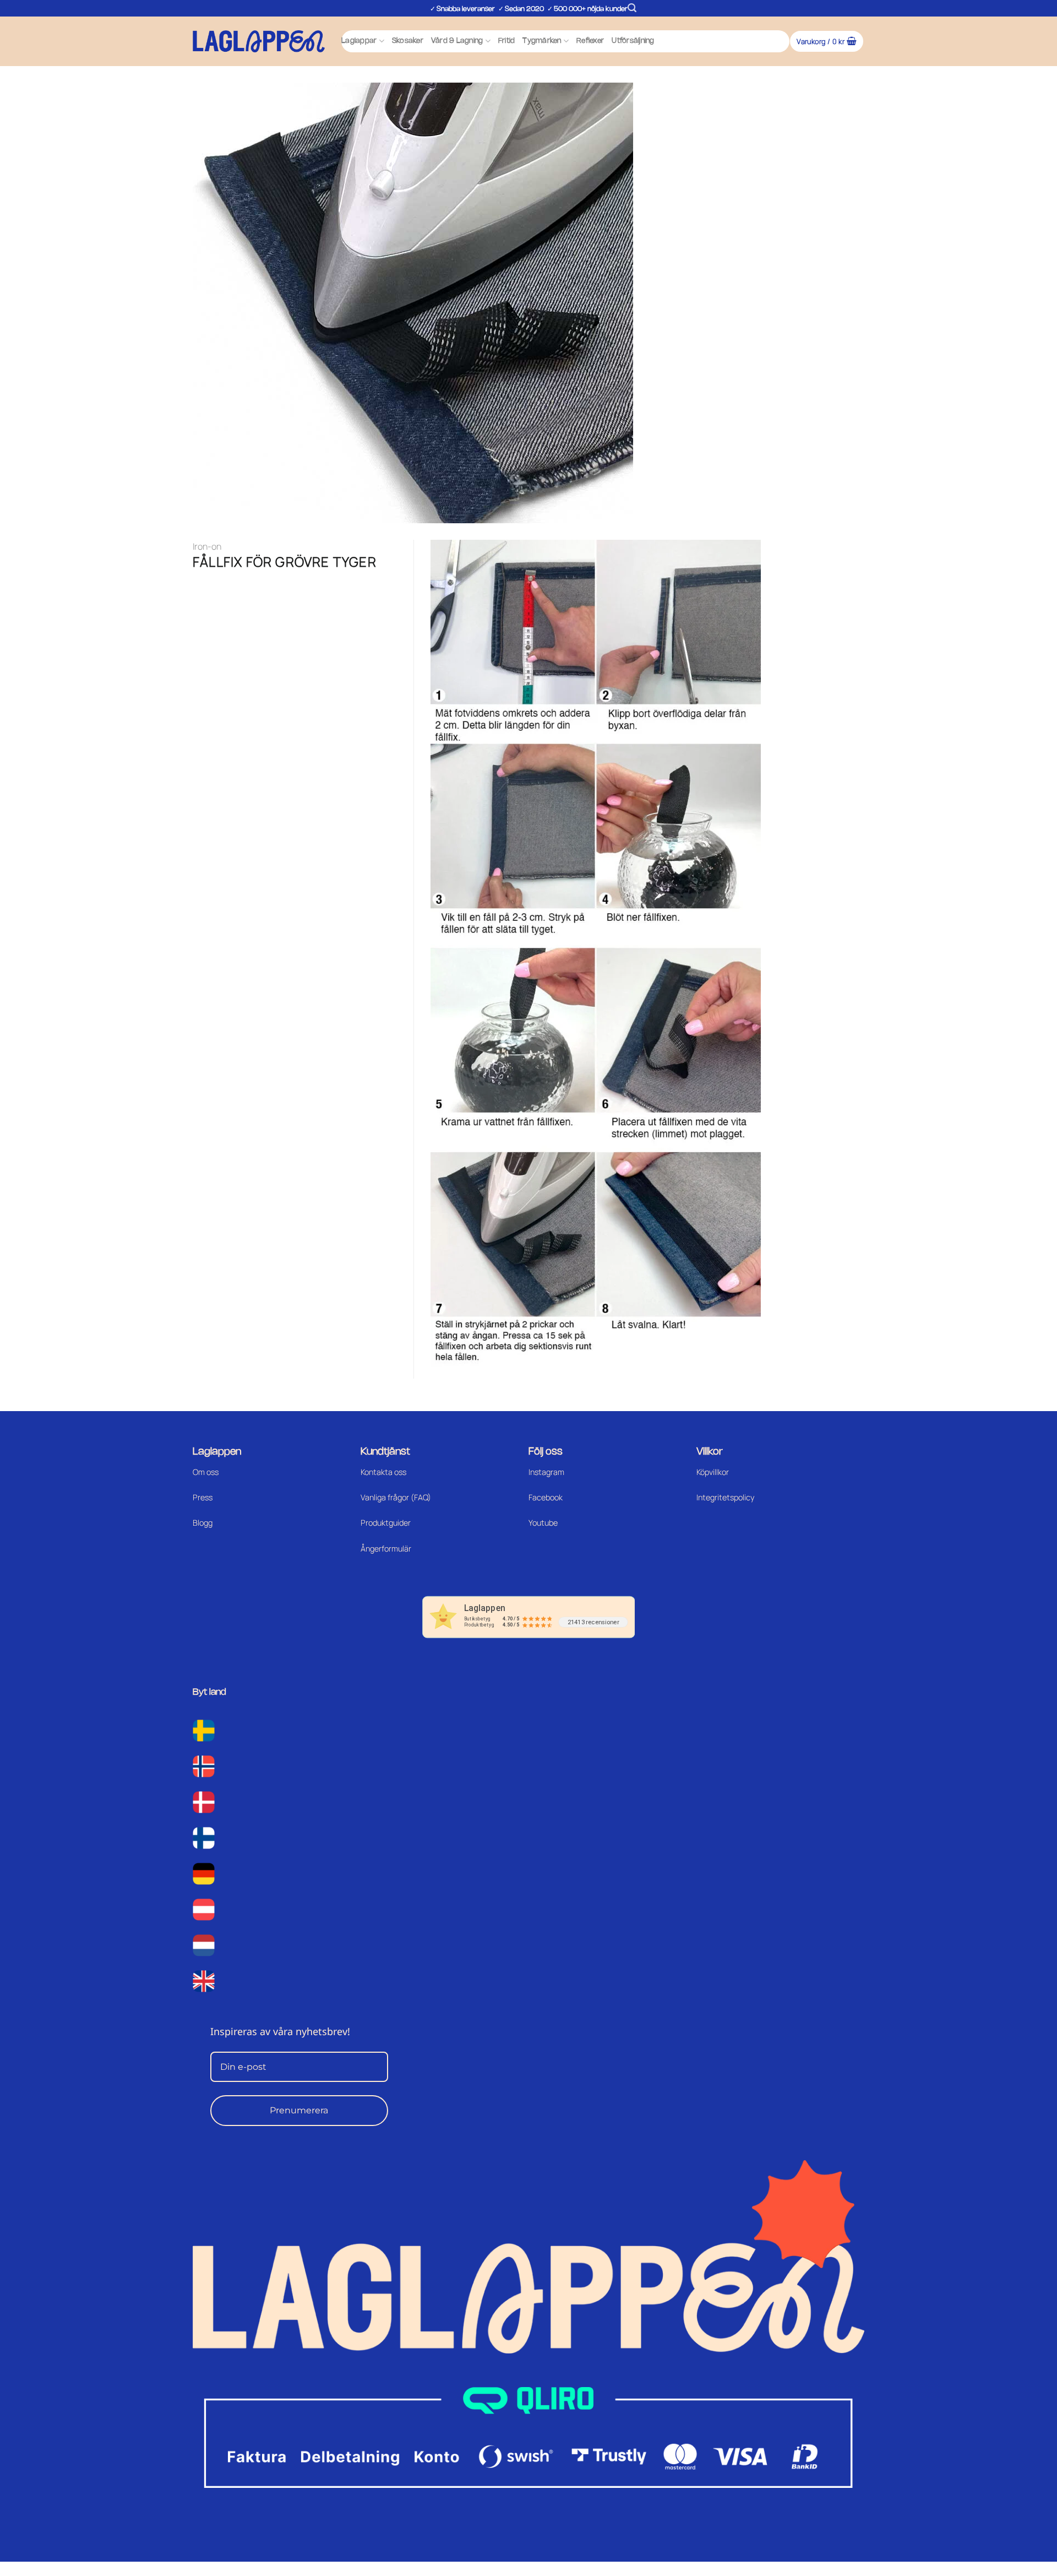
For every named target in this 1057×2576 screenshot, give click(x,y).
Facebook (546, 1497)
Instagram (546, 1472)
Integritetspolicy (725, 1497)
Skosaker (408, 41)
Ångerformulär (386, 1549)
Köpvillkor (713, 1472)
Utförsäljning (633, 41)
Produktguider (386, 1523)
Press (203, 1497)
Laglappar (359, 41)
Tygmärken (542, 41)
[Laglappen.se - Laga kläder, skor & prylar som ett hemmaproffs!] (259, 41)
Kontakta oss (383, 1472)
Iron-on (207, 546)
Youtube (543, 1523)
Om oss (206, 1472)
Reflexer (590, 41)
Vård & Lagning (457, 41)
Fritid (507, 41)
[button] (632, 8)
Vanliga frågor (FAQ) (396, 1497)
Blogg (203, 1523)
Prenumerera (299, 2110)
